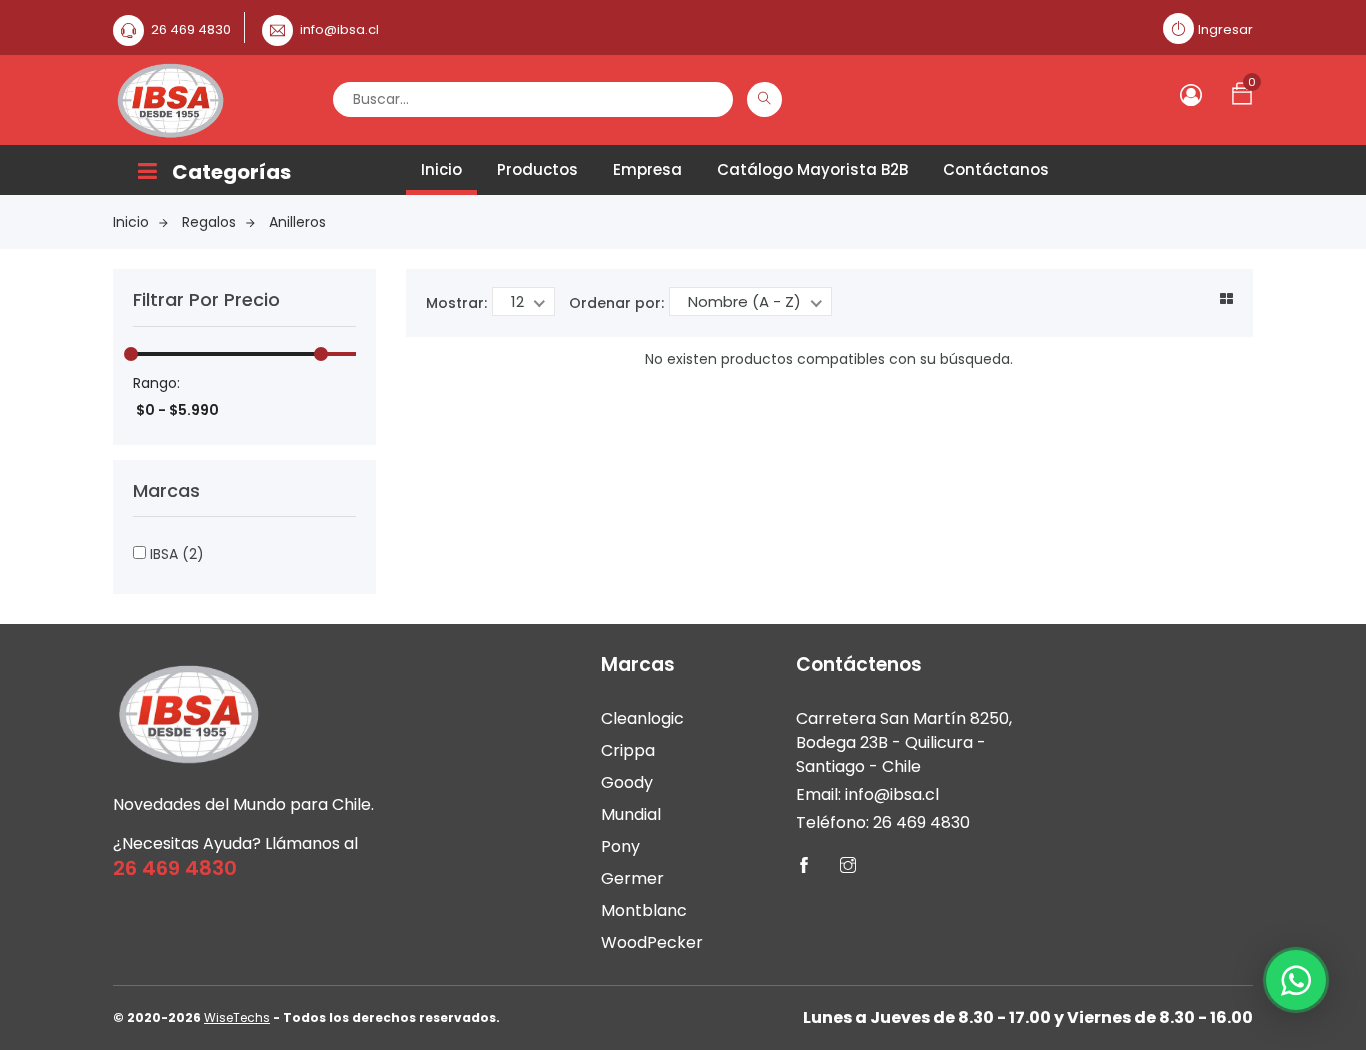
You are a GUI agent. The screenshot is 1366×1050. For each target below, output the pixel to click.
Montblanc (644, 910)
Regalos (209, 222)
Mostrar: (456, 303)
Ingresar (1225, 29)
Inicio (441, 169)
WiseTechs (237, 1017)
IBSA (175, 554)
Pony (620, 846)
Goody (627, 782)
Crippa (628, 750)
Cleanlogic (642, 718)
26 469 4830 (191, 29)
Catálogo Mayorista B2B (812, 169)
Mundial (631, 814)
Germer (632, 878)
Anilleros (297, 222)
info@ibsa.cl (339, 29)
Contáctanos (996, 169)
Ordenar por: (616, 303)
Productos (537, 169)
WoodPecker (652, 942)
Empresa (647, 169)
